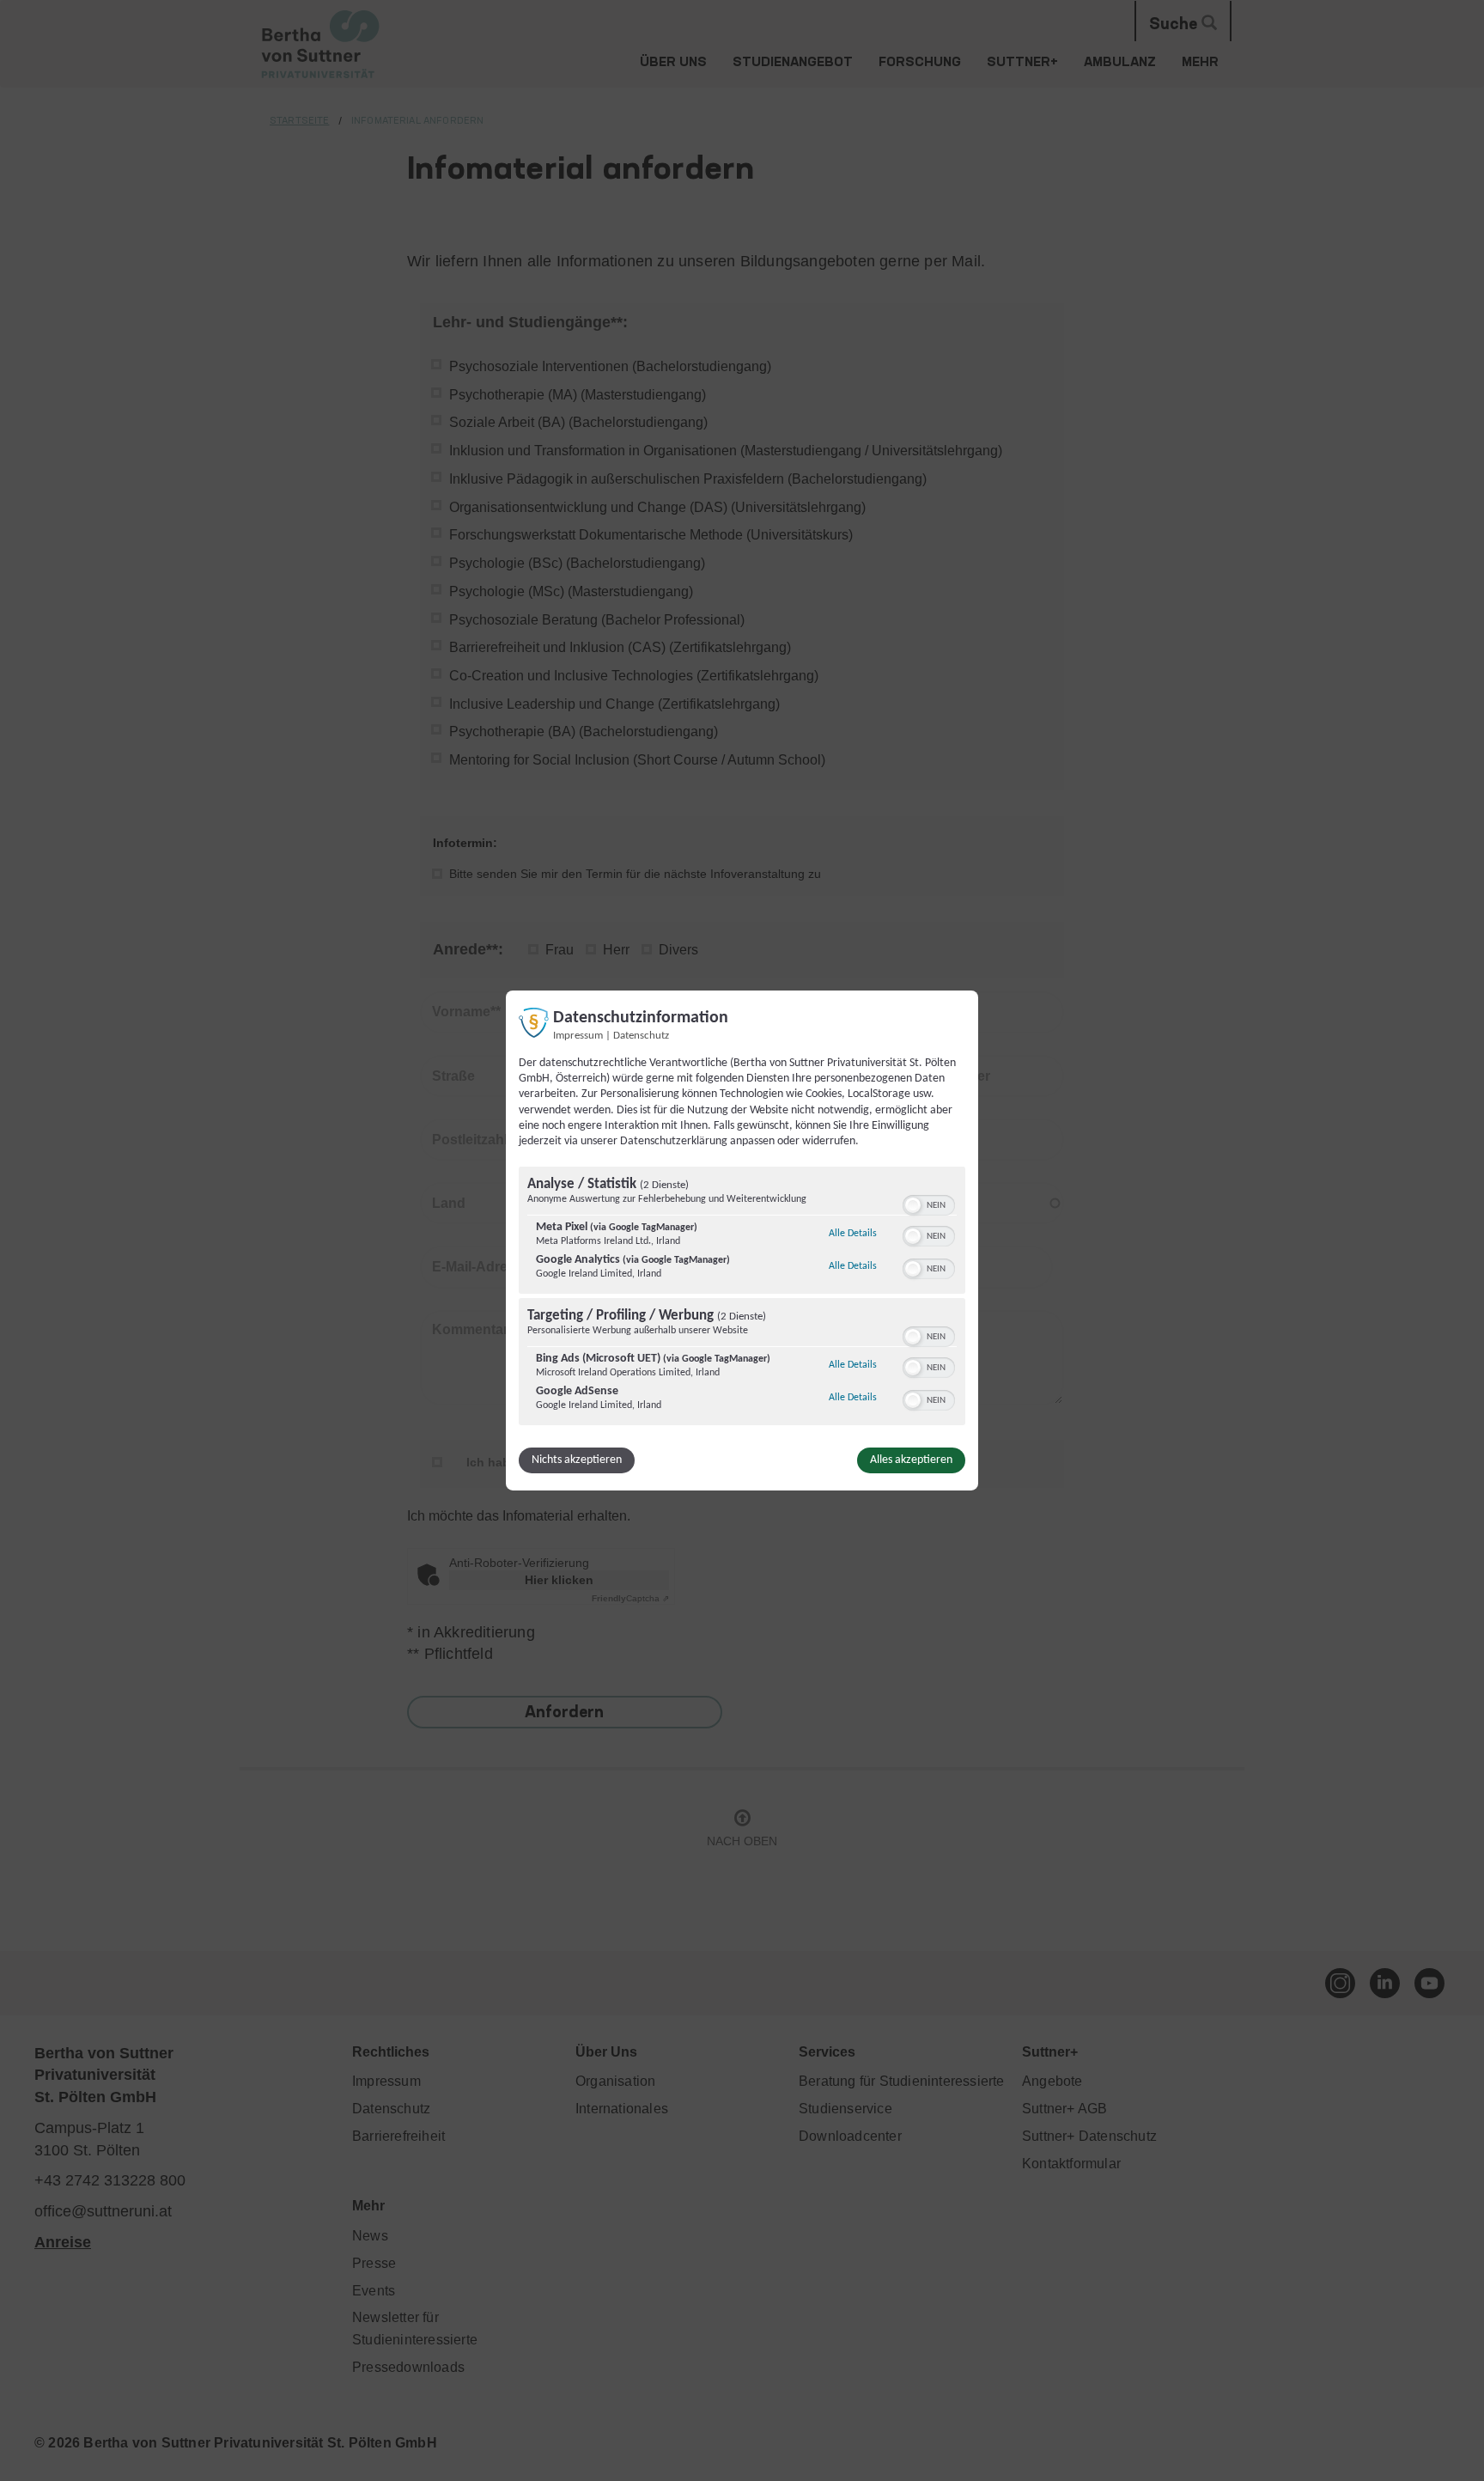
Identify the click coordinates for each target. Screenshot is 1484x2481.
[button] (913, 1205)
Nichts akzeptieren (577, 1460)
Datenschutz (641, 1036)
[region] (742, 1298)
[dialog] (742, 1240)
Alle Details (853, 1233)
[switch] (929, 1204)
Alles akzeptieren (911, 1460)
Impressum (578, 1036)
